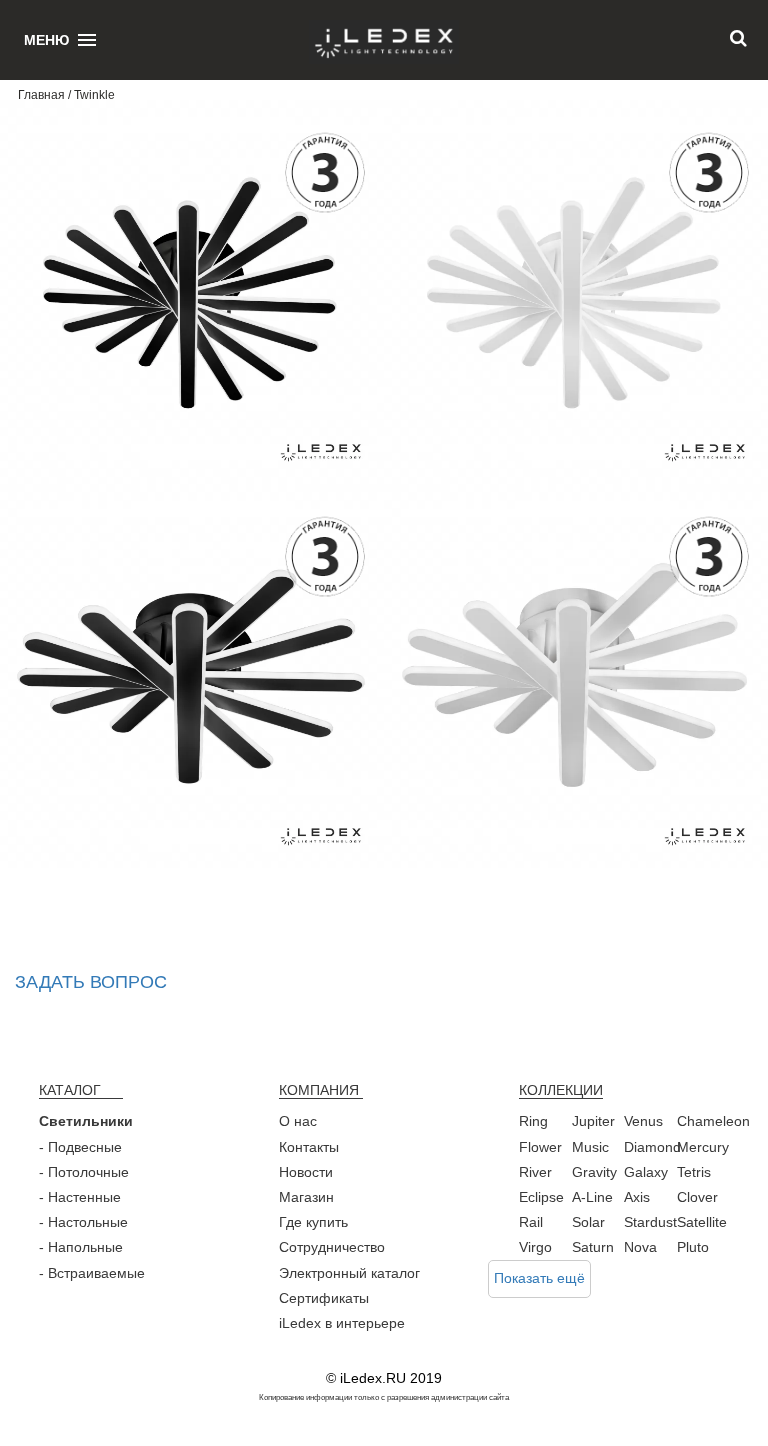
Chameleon (713, 1121)
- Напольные (81, 1247)
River (535, 1172)
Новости (306, 1172)
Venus (643, 1121)
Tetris (694, 1172)
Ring (533, 1121)
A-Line (592, 1197)
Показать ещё (539, 1278)
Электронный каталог (349, 1273)
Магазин (306, 1197)
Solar (588, 1222)
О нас (298, 1121)
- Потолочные (84, 1172)
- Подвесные (80, 1147)
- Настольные (83, 1222)
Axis (637, 1197)
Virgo (535, 1247)
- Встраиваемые (92, 1273)
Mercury (703, 1147)
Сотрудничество (332, 1247)
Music (590, 1147)
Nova (640, 1247)
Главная (41, 95)
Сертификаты (324, 1298)
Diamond (652, 1147)
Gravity (594, 1172)
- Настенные (80, 1197)
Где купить (313, 1222)
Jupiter (593, 1121)
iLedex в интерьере (342, 1323)
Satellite (702, 1222)
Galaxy (646, 1172)
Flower (540, 1147)
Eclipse (541, 1197)
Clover (697, 1197)
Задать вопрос (91, 982)
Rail (531, 1222)
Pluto (693, 1247)
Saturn (593, 1247)
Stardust (650, 1222)
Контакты (309, 1147)
